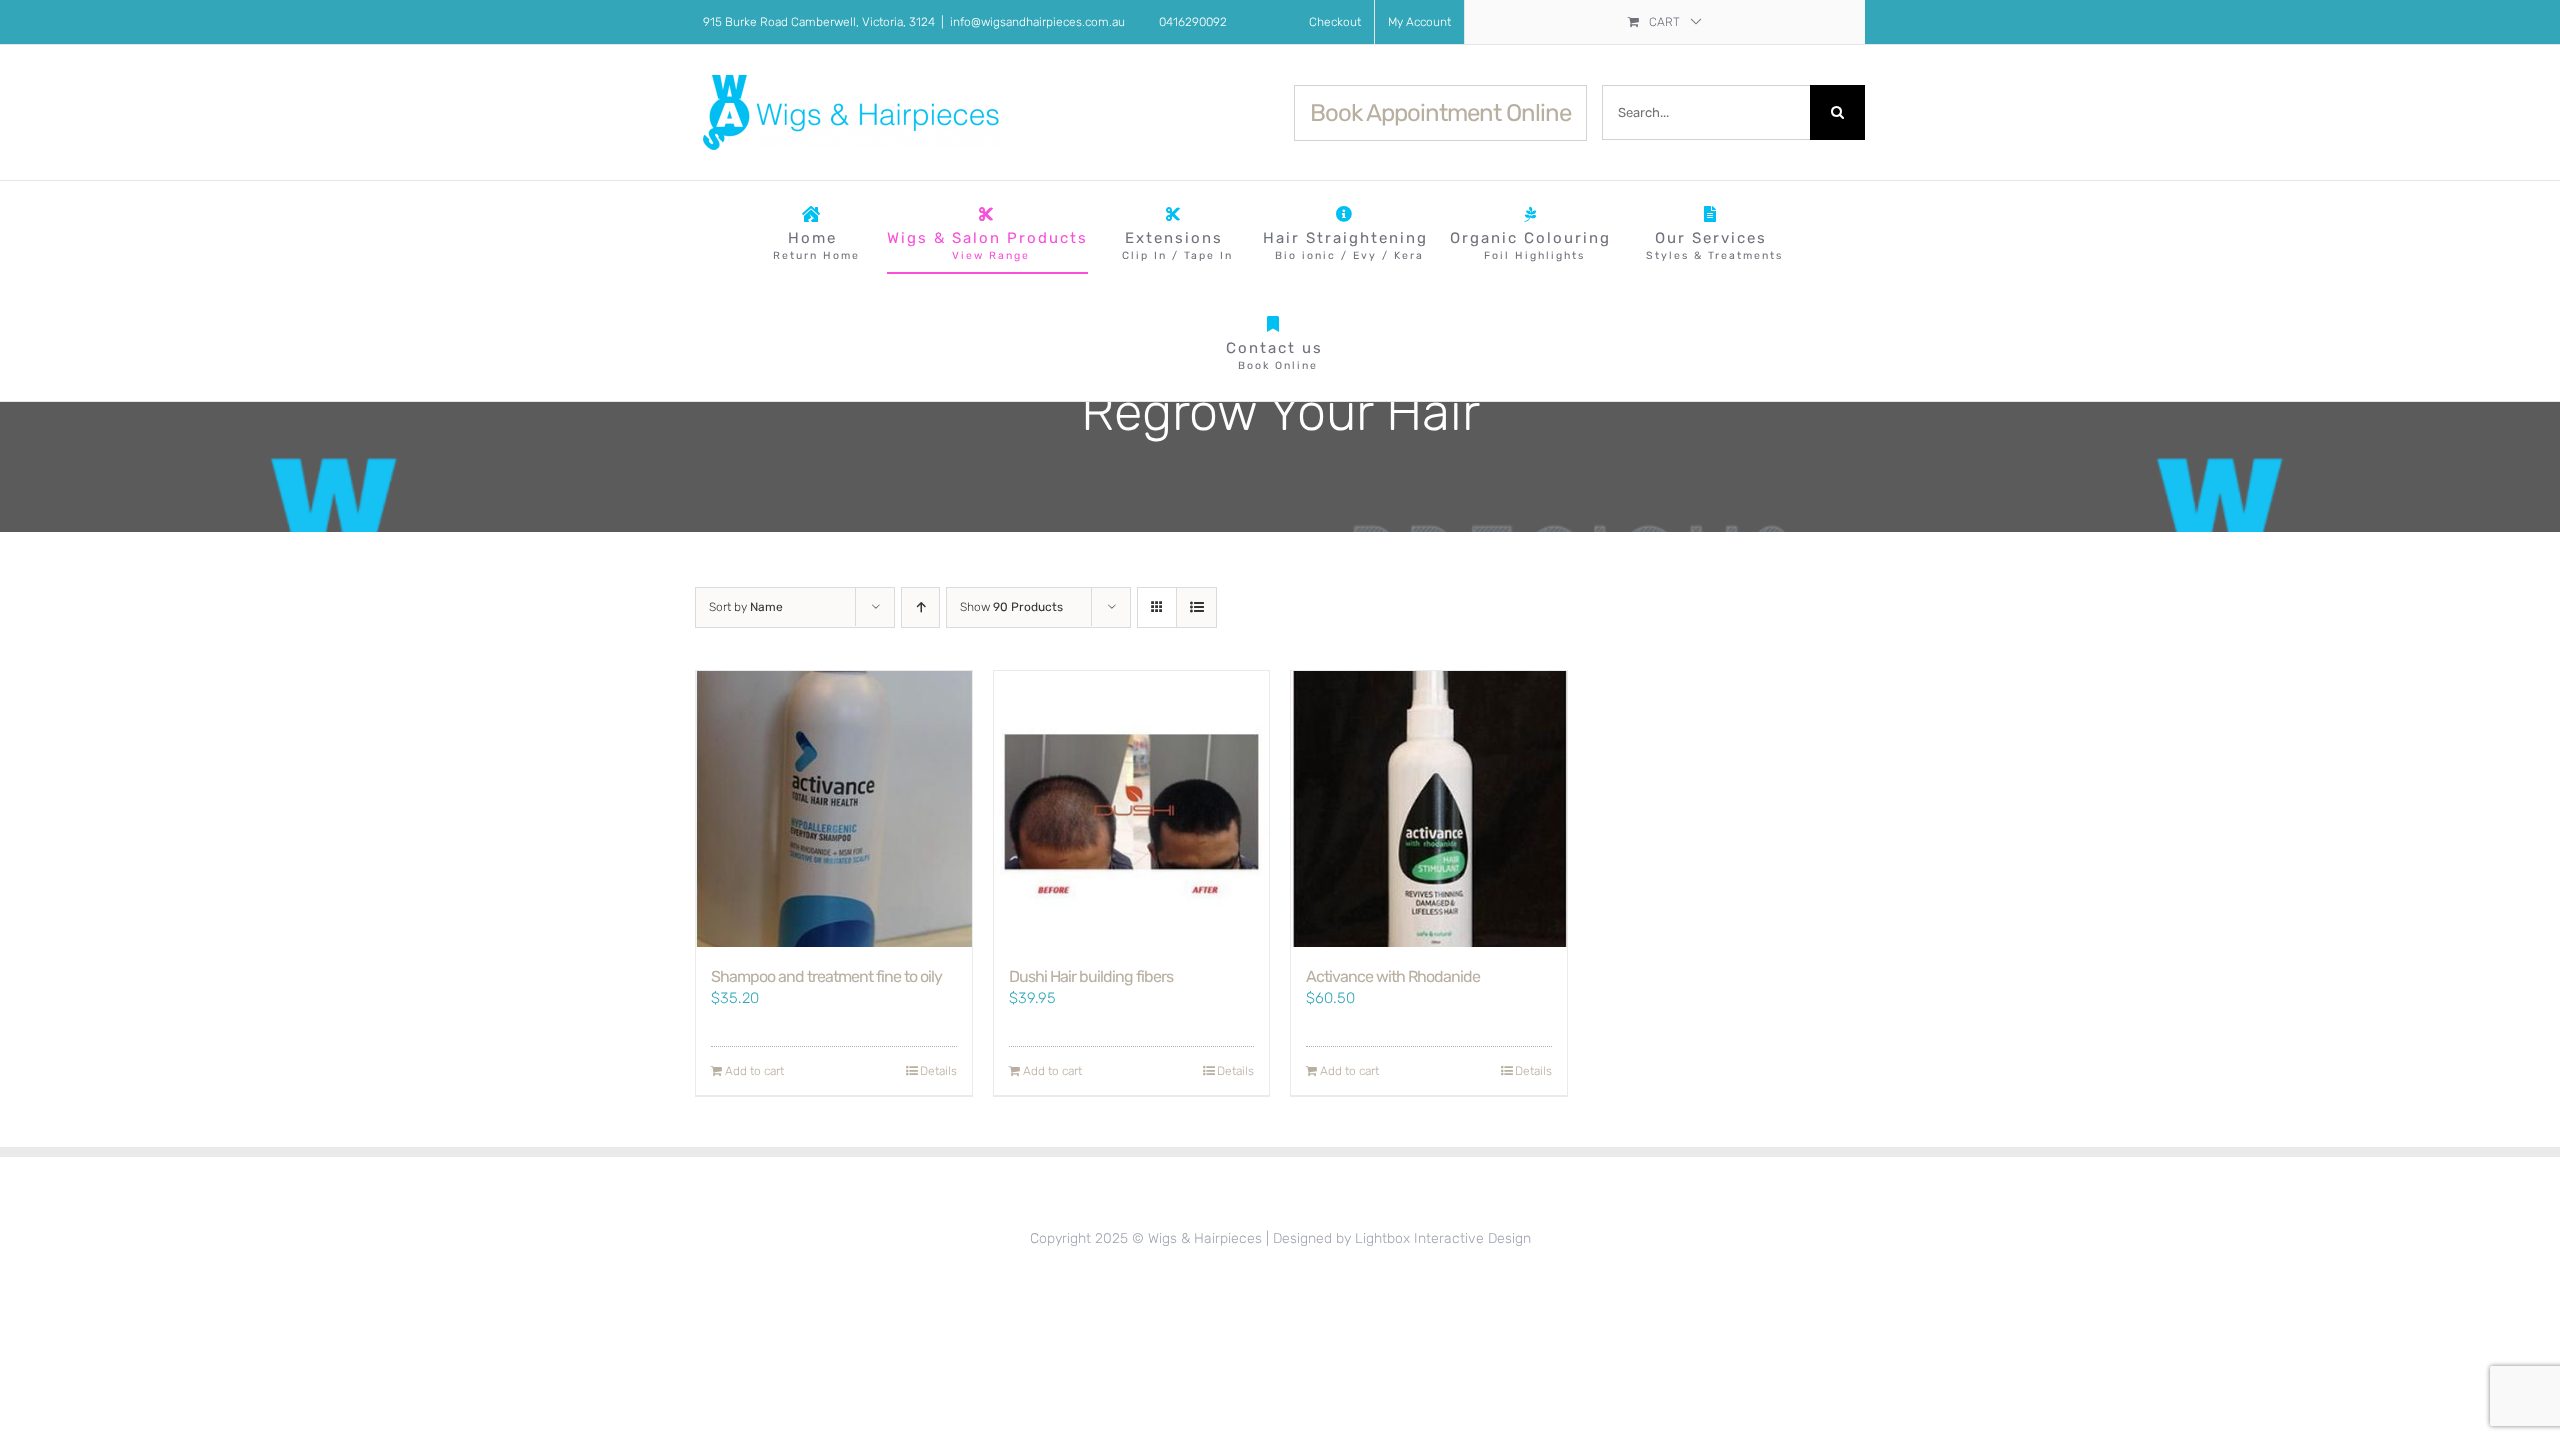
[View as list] (1196, 607)
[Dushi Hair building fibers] (1132, 809)
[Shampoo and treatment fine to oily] (834, 809)
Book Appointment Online (1440, 113)
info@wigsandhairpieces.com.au (1037, 22)
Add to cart (754, 1071)
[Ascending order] (920, 607)
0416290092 (1193, 22)
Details (938, 1071)
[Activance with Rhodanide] (1429, 809)
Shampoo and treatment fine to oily (826, 976)
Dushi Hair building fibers (1091, 976)
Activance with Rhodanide (1393, 976)
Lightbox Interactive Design (1443, 1238)
